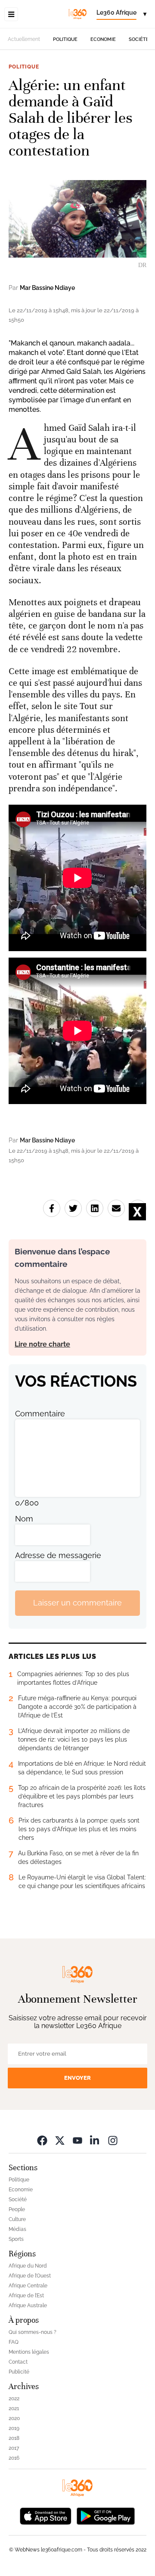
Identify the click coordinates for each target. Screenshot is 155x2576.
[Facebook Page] (42, 2140)
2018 (14, 2438)
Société (139, 39)
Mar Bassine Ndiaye (47, 288)
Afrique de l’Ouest (30, 2276)
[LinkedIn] (95, 2140)
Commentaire (40, 1414)
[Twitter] (60, 2140)
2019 (14, 2428)
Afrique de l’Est (26, 2296)
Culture (17, 2219)
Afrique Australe (28, 2305)
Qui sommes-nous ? (33, 2332)
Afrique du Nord (28, 2266)
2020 (14, 2418)
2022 (14, 2399)
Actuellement (24, 39)
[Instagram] (113, 2140)
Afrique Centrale (28, 2286)
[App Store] (46, 2515)
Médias (17, 2229)
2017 (14, 2448)
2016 (14, 2458)
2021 (14, 2408)
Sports (16, 2239)
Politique (65, 39)
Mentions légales (29, 2352)
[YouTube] (77, 2140)
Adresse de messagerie (58, 1555)
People (17, 2209)
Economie (103, 39)
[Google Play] (105, 2515)
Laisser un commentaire (77, 1603)
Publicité (19, 2372)
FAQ (14, 2342)
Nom (24, 1519)
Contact (18, 2362)
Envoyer (77, 2078)
